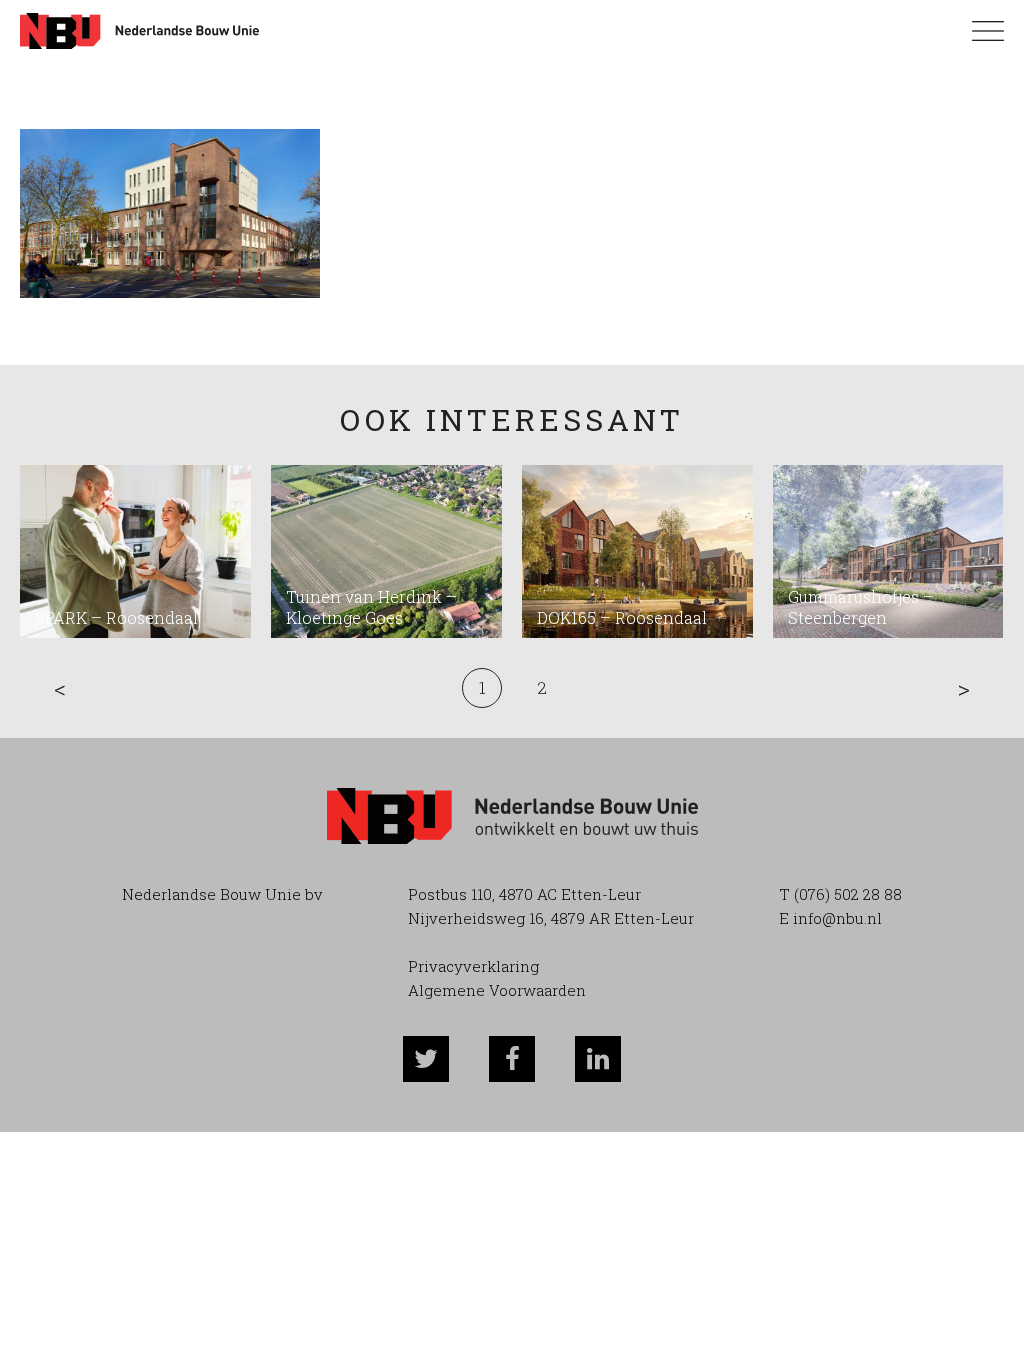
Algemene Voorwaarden (497, 990)
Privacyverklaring (473, 966)
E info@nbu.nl (830, 918)
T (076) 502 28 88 (840, 894)
